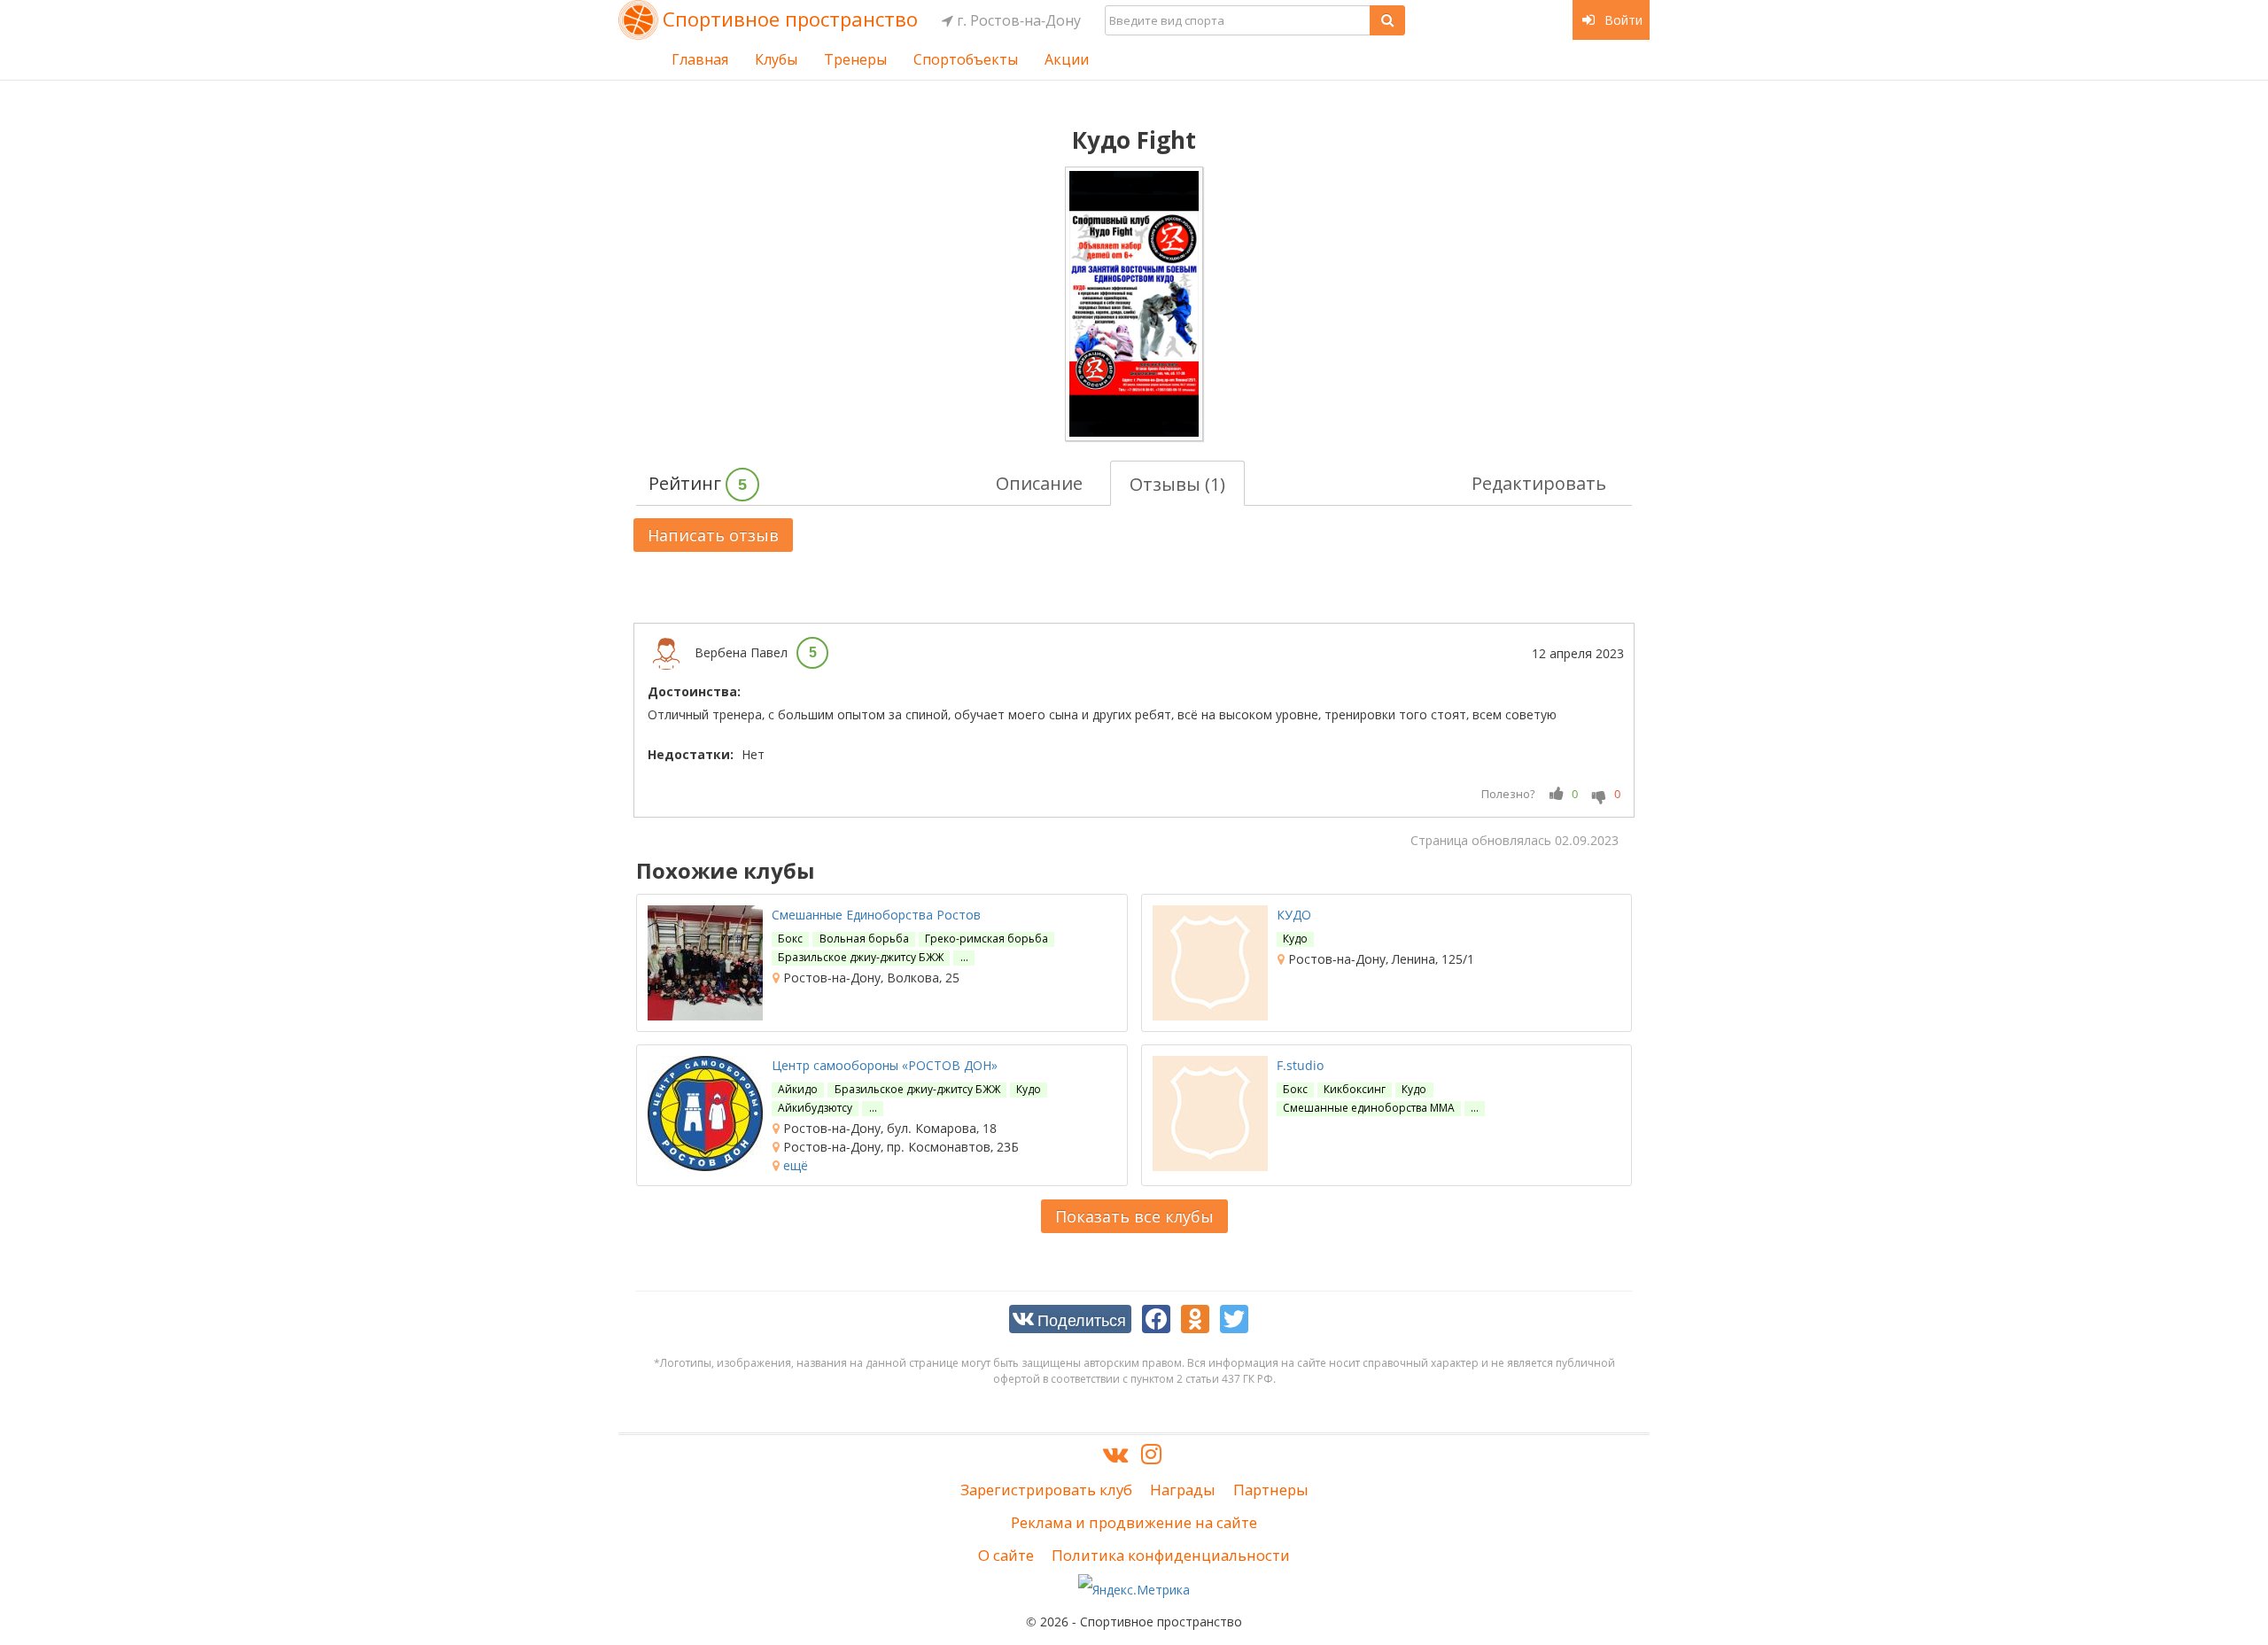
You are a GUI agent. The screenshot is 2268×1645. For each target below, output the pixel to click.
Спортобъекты (966, 59)
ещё (794, 1165)
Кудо (1295, 939)
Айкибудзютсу (815, 1108)
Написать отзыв (713, 535)
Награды (1183, 1490)
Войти (1622, 20)
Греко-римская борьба (986, 939)
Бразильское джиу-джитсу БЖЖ (861, 957)
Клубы (776, 59)
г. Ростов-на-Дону (1017, 20)
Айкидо (798, 1089)
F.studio (1300, 1065)
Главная (700, 59)
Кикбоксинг (1355, 1089)
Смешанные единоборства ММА (1369, 1108)
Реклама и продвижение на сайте (1134, 1522)
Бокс (790, 939)
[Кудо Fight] (1134, 304)
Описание (1039, 483)
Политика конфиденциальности (1171, 1555)
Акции (1067, 59)
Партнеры (1271, 1490)
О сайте (1006, 1555)
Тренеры (855, 59)
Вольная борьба (864, 939)
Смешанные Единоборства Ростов (876, 915)
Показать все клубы (1134, 1216)
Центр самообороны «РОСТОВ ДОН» (885, 1065)
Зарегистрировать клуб (1046, 1490)
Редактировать (1539, 483)
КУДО (1294, 915)
